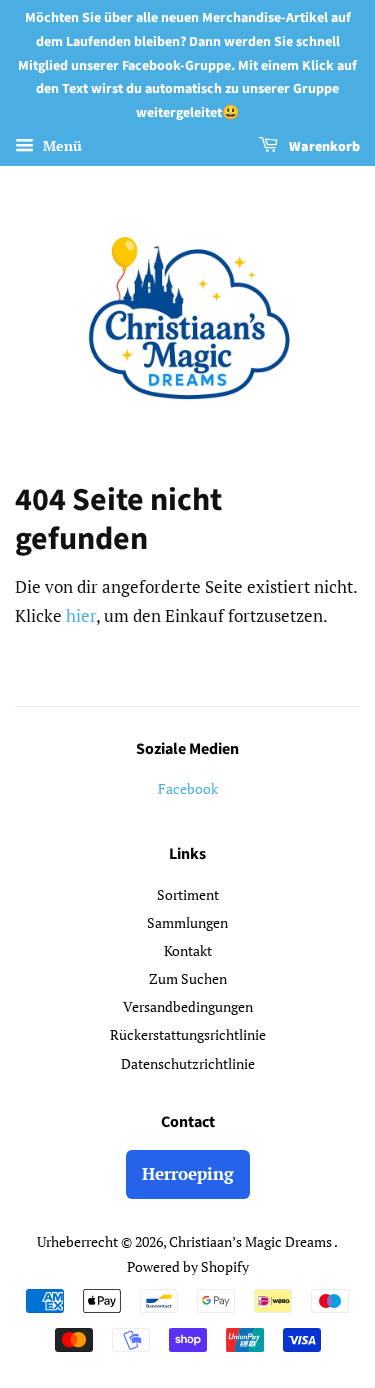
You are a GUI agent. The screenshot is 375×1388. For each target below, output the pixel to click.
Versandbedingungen (188, 1006)
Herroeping (188, 1173)
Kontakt (188, 950)
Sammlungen (187, 922)
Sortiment (188, 894)
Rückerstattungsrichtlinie (188, 1034)
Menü (60, 145)
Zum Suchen (188, 978)
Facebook (188, 788)
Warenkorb (323, 147)
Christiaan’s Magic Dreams (251, 1241)
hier (81, 615)
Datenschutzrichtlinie (188, 1063)
